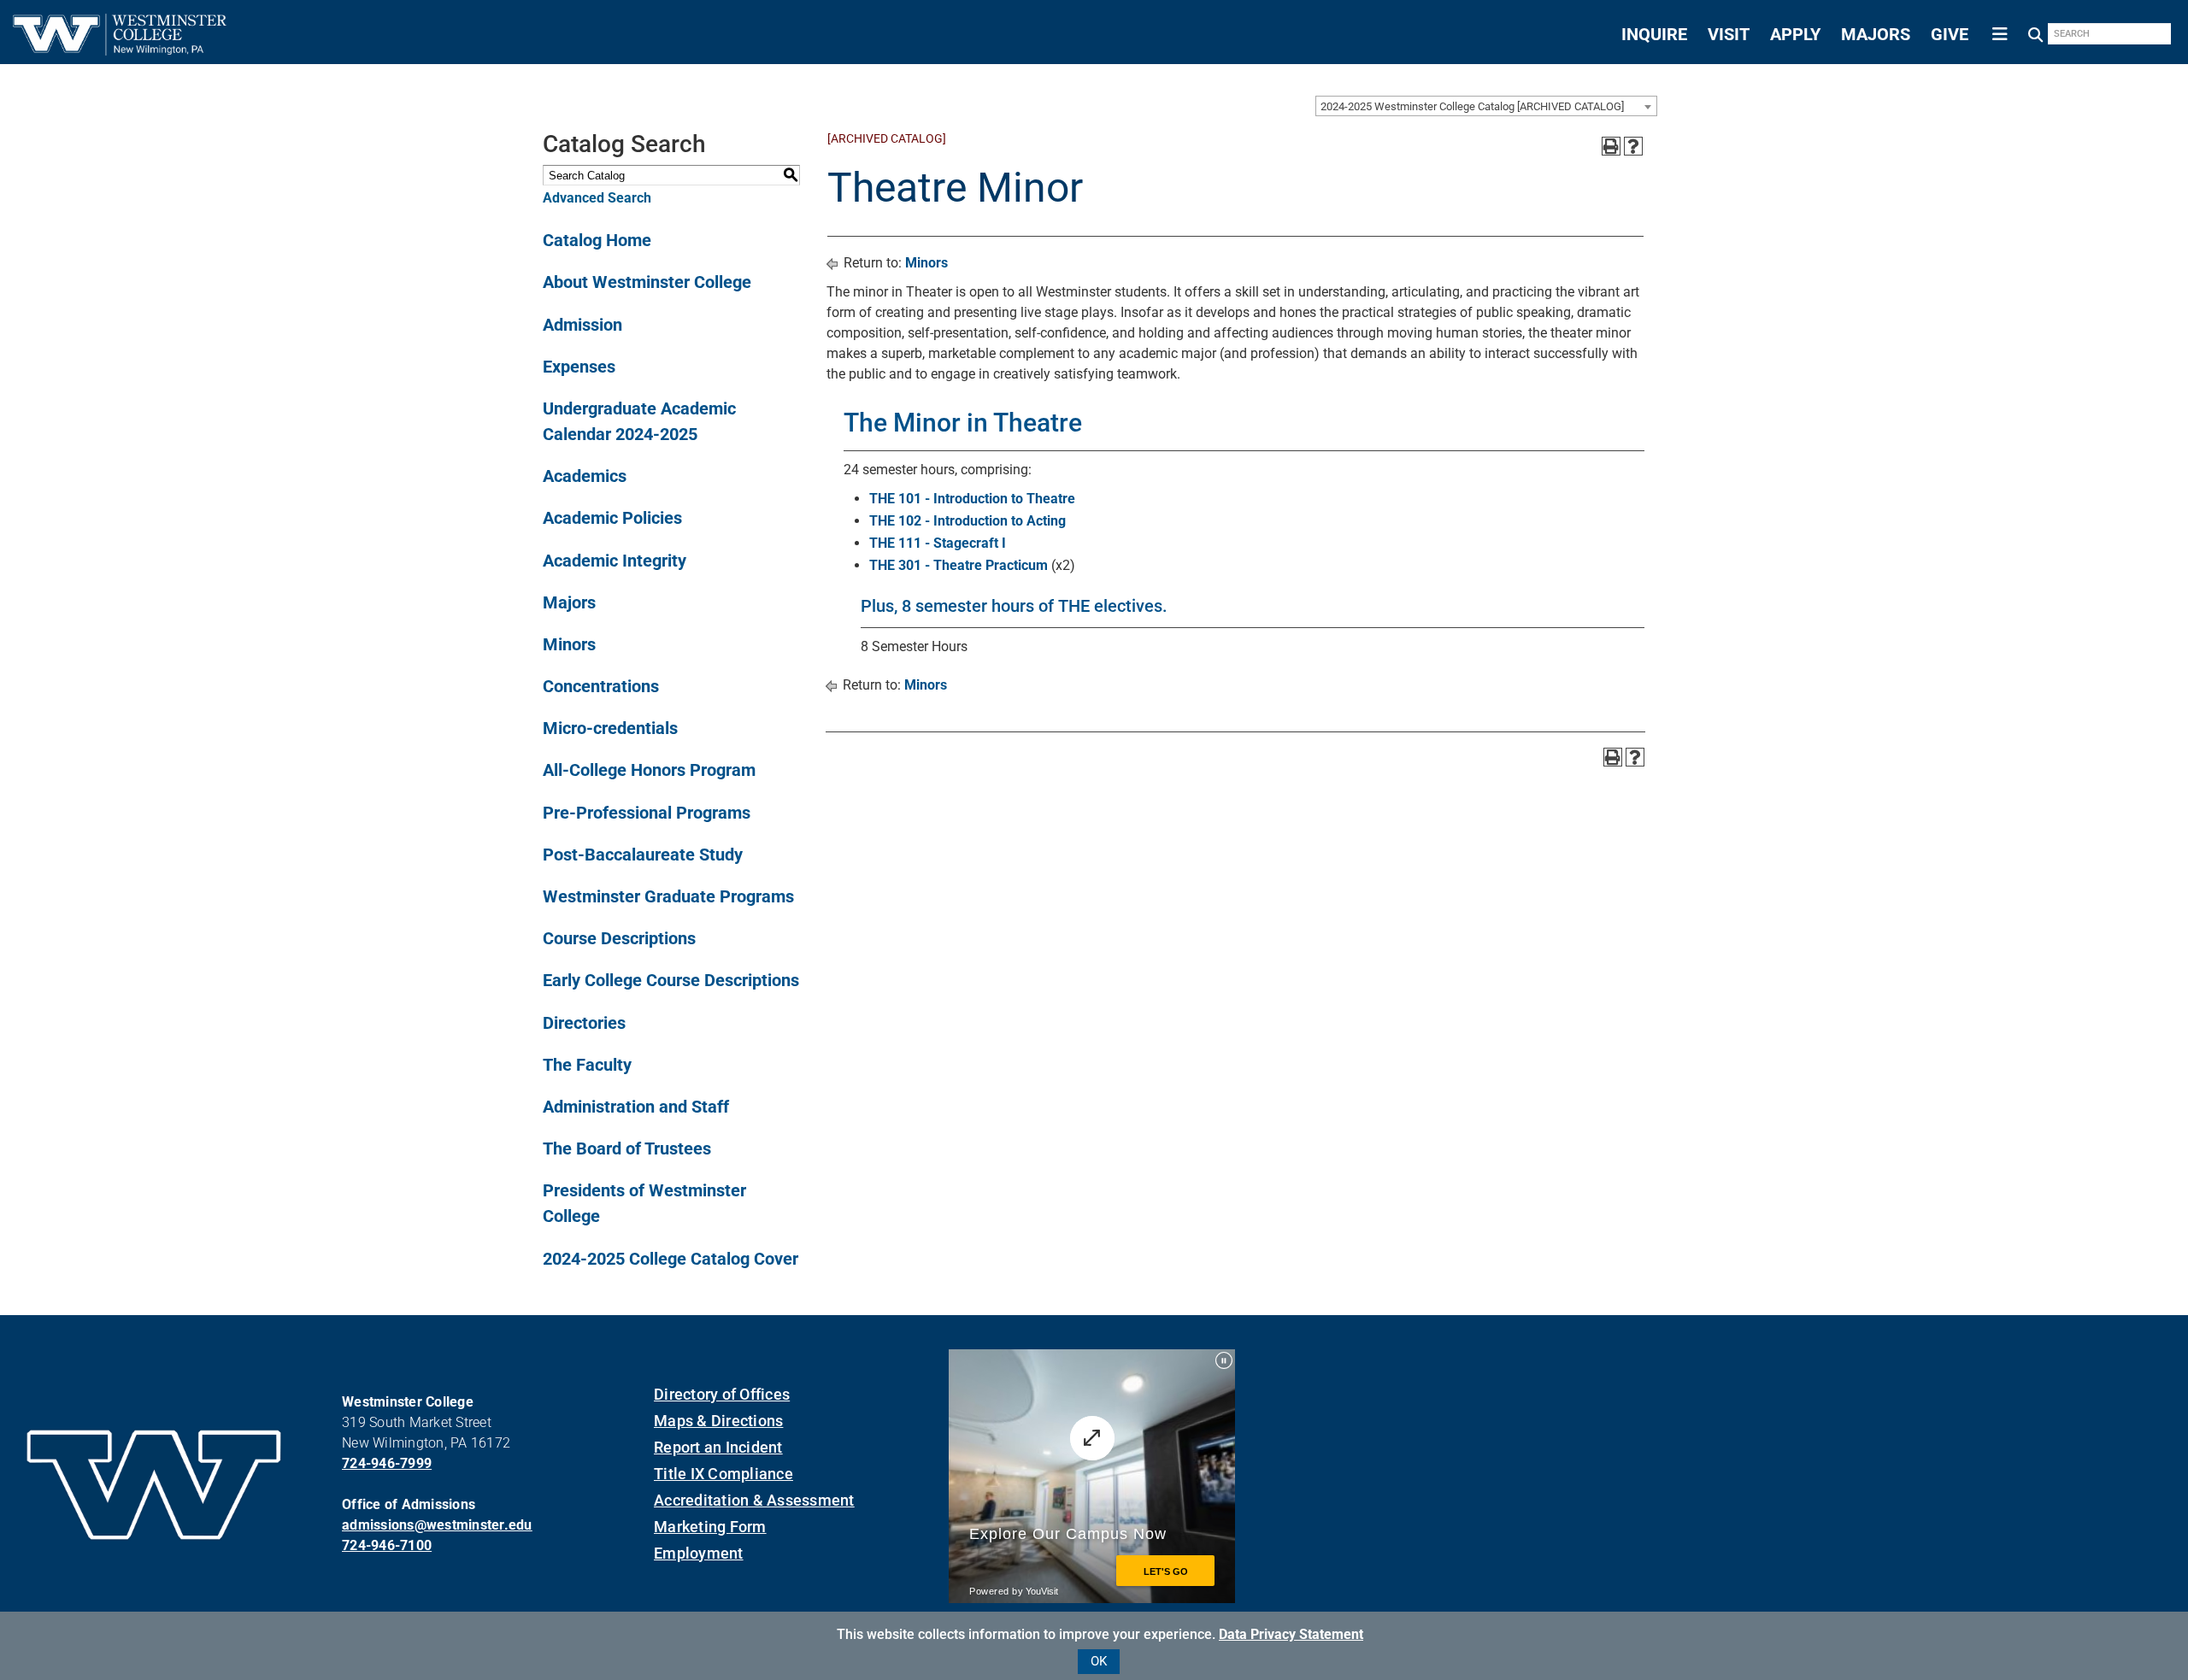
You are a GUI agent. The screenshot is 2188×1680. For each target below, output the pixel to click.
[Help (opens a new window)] (1633, 146)
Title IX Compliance (723, 1474)
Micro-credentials (610, 728)
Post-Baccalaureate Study (643, 855)
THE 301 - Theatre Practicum (959, 565)
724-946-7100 (387, 1545)
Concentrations (601, 686)
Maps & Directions (718, 1421)
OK (1099, 1661)
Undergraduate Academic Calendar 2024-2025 (639, 421)
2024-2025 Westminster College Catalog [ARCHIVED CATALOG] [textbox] (1472, 106)
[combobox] (1486, 106)
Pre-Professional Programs (647, 813)
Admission (582, 325)
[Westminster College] (120, 50)
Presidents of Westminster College (644, 1203)
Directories (584, 1023)
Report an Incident (718, 1447)
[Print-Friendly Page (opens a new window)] (1611, 146)
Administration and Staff (636, 1107)
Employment (699, 1553)
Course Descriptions (619, 938)
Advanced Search (597, 198)
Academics (585, 476)
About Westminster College (647, 282)
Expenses (579, 367)
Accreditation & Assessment (754, 1500)
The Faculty (587, 1065)
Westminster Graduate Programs (668, 896)
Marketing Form (710, 1527)
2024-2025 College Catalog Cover (671, 1259)
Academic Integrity (615, 561)
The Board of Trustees (627, 1148)
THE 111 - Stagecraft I (938, 543)
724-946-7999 (387, 1463)
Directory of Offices (722, 1394)
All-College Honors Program (649, 770)
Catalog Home (597, 240)
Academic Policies (612, 518)
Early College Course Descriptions (671, 980)
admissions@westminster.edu (437, 1525)
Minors (569, 644)
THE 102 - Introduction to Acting (968, 521)
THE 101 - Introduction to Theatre (972, 499)
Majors (569, 602)
